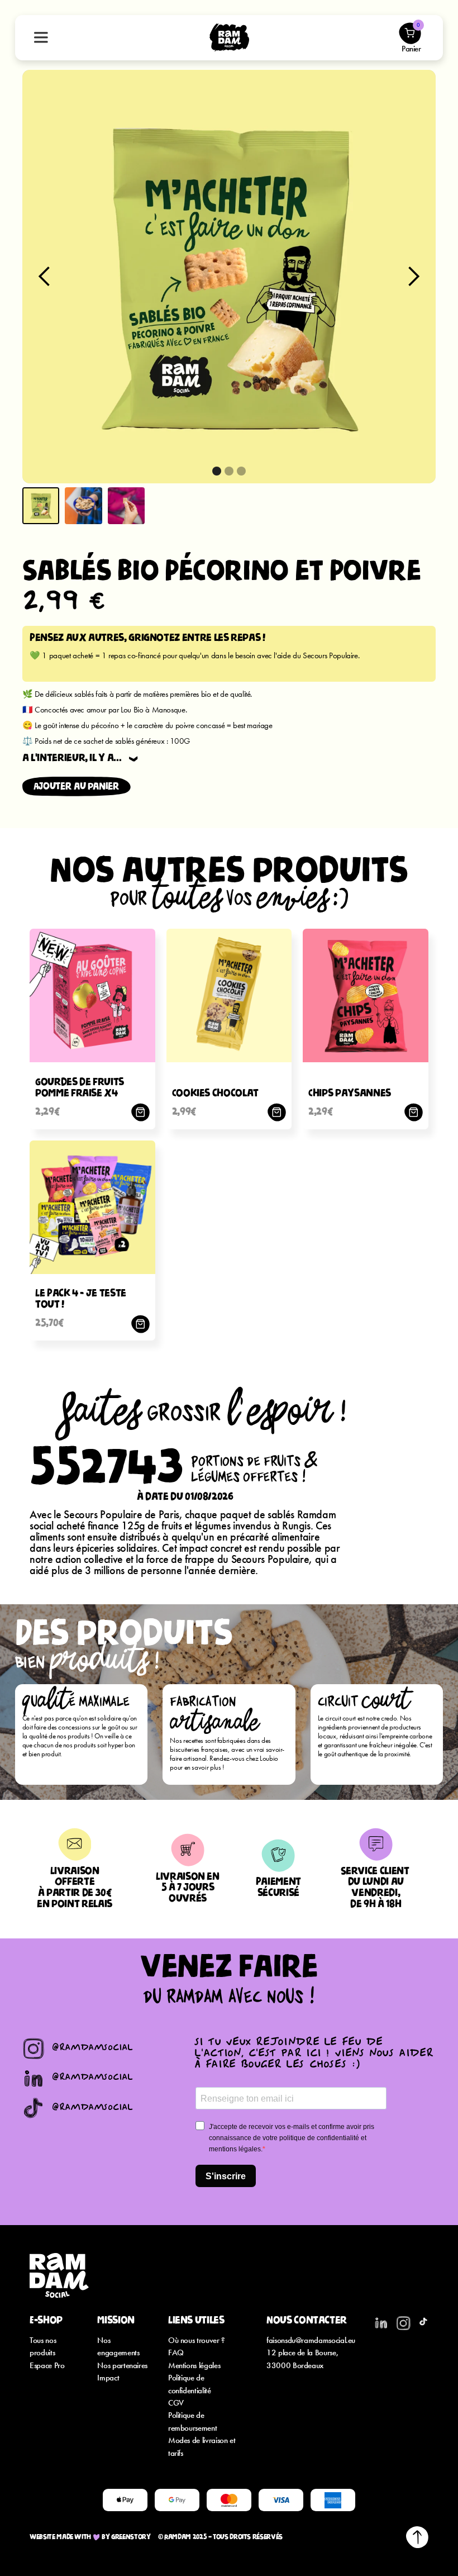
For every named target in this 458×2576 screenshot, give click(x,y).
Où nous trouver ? (197, 2340)
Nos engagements (118, 2346)
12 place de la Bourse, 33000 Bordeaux (302, 2358)
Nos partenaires (122, 2365)
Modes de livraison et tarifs (202, 2446)
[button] (45, 277)
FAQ (176, 2352)
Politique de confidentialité (190, 2383)
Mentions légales (194, 2365)
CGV (176, 2402)
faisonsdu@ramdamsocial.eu (311, 2340)
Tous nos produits (43, 2346)
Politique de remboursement (192, 2421)
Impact (108, 2377)
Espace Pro (47, 2365)
